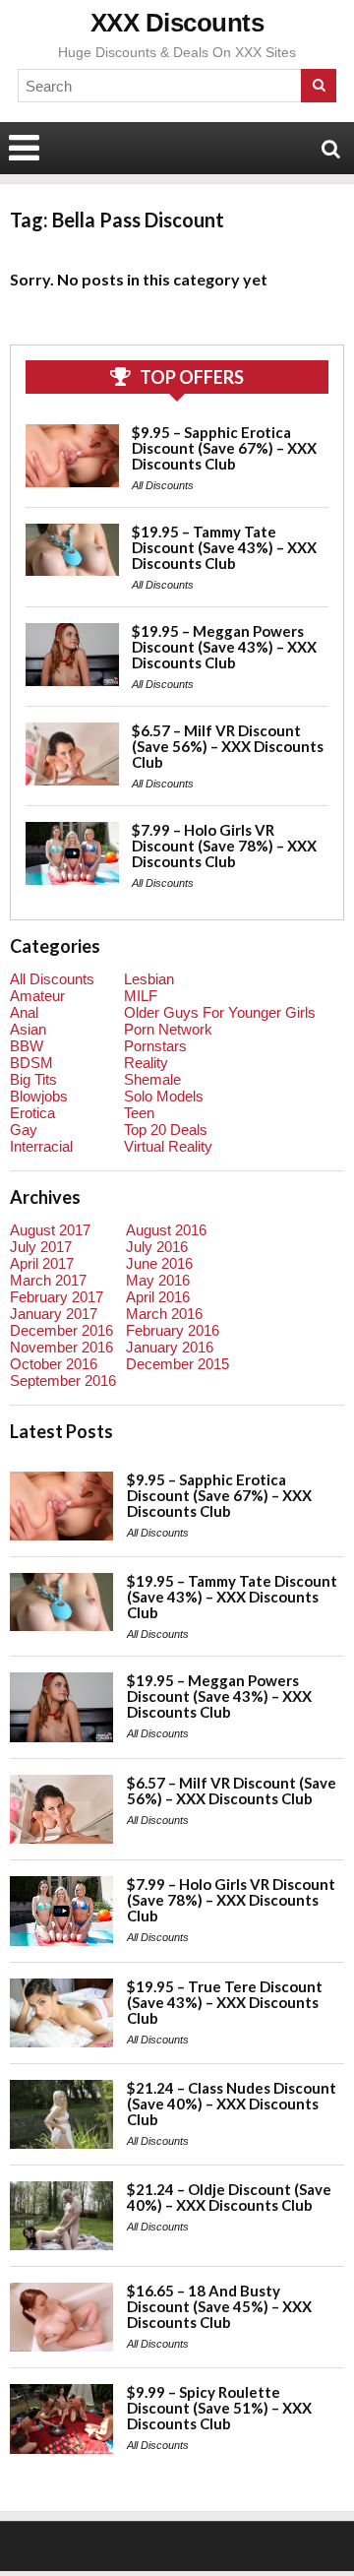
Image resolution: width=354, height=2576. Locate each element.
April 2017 (42, 1263)
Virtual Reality (168, 1146)
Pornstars (155, 1046)
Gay (24, 1130)
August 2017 (50, 1230)
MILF (141, 996)
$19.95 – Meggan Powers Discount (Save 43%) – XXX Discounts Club (224, 647)
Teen (139, 1113)
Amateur (37, 996)
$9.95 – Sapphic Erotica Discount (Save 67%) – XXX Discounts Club (224, 448)
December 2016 (61, 1330)
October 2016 (54, 1364)
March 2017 (48, 1280)
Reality (146, 1063)
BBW (27, 1046)
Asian (28, 1029)
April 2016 (158, 1297)
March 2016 (164, 1314)
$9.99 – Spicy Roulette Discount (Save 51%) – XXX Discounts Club (219, 2408)
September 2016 (63, 1381)
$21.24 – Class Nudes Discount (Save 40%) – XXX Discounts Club (232, 2104)
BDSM (31, 1063)
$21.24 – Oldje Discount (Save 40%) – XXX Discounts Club (229, 2197)
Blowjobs (39, 1096)
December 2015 (177, 1364)
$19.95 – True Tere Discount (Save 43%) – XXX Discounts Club (225, 2002)
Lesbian (149, 979)
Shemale (152, 1079)
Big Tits (33, 1079)
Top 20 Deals (166, 1130)
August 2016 (166, 1230)
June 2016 (159, 1263)
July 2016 (157, 1247)
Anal (24, 1012)
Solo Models (164, 1096)
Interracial (41, 1146)
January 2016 (170, 1347)
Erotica (32, 1113)
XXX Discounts (177, 23)
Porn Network (168, 1029)
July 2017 (41, 1247)
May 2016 (158, 1280)
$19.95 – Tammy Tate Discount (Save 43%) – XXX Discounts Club (224, 547)
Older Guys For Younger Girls (220, 1012)
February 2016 (173, 1330)
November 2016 (61, 1347)
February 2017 (57, 1297)
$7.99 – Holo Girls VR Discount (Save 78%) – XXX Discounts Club (224, 846)
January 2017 (54, 1314)
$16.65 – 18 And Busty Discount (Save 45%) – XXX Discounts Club (219, 2306)
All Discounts (163, 485)
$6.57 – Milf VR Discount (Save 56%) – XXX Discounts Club (228, 746)
